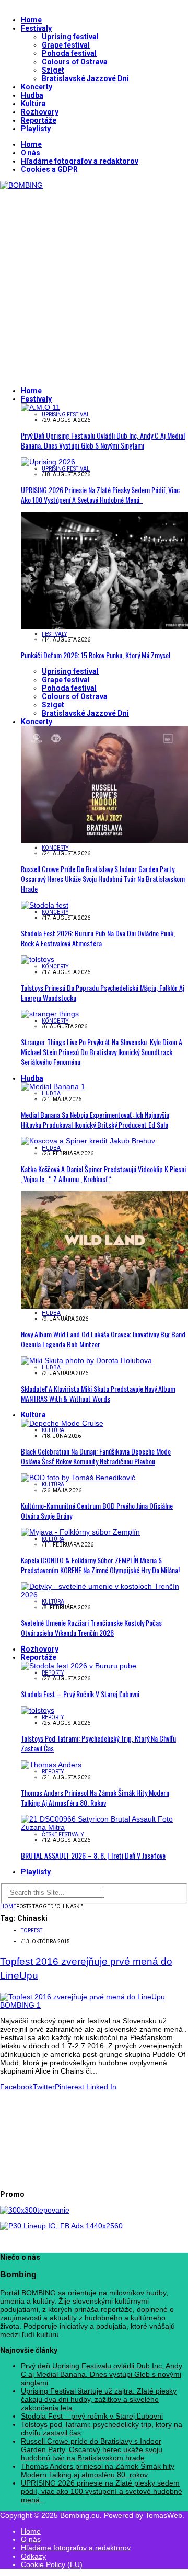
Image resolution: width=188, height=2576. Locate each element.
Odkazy (33, 2556)
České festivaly (63, 1834)
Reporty (53, 1673)
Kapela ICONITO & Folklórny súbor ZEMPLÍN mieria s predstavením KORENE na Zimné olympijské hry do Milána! (100, 1565)
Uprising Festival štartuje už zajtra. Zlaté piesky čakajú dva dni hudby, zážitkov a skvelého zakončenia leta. (99, 2399)
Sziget (53, 70)
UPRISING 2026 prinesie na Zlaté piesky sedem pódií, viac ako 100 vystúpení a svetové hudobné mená (100, 495)
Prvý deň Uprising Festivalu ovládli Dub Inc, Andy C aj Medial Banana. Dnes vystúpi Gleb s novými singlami (103, 440)
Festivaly (36, 28)
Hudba (32, 95)
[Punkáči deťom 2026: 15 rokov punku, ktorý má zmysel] (104, 627)
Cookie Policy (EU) (52, 2564)
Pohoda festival (69, 53)
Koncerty (37, 87)
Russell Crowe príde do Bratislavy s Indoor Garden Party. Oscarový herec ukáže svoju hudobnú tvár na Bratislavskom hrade (103, 879)
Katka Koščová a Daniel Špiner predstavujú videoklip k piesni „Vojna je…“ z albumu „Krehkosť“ (103, 1174)
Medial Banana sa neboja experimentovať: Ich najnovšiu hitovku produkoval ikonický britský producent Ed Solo (95, 1119)
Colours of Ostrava (75, 62)
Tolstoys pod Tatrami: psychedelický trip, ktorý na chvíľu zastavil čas (98, 1743)
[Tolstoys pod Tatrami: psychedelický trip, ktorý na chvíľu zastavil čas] (38, 1710)
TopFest (32, 1931)
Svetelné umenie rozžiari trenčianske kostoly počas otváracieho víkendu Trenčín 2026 (91, 1628)
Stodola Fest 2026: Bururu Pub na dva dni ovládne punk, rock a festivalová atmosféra (98, 938)
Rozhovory (40, 112)
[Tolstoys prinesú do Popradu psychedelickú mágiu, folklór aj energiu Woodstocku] (38, 959)
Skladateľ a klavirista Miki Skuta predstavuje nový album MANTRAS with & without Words (98, 1393)
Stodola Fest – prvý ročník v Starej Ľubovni (80, 1694)
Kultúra (33, 104)
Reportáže (39, 120)
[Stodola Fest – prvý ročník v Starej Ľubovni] (79, 1666)
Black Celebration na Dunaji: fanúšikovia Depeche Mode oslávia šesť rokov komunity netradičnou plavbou (96, 1456)
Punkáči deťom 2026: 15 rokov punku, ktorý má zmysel (96, 655)
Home (31, 20)
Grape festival (66, 45)
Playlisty (36, 129)
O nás (31, 153)
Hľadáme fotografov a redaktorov (80, 161)
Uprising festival (70, 37)
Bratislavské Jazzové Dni (85, 78)
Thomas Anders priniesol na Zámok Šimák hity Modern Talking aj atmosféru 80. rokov (95, 1798)
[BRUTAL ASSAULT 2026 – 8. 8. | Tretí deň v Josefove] (104, 1827)
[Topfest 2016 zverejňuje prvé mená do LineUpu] (94, 2005)
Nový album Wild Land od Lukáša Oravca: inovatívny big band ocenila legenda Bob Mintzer (103, 1339)
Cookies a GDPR (49, 169)
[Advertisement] (94, 283)
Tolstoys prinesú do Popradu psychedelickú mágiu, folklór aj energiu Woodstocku (103, 992)
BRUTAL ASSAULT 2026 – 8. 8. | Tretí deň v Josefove (93, 1855)
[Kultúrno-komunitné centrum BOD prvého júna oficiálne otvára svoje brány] (78, 1478)
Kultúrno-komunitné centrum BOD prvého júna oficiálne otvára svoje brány (97, 1510)
